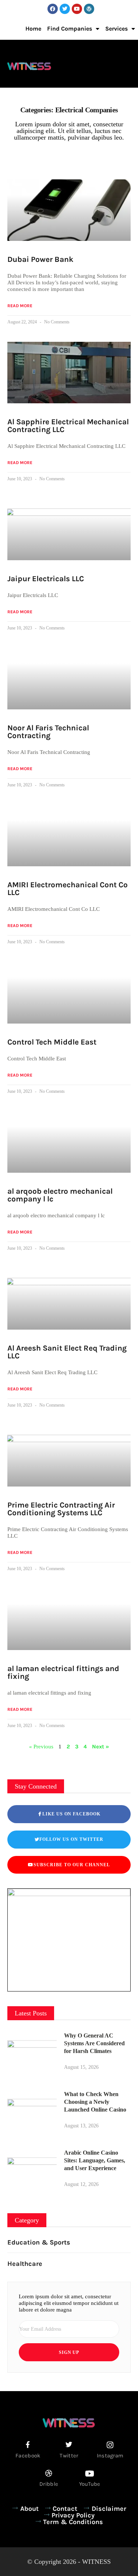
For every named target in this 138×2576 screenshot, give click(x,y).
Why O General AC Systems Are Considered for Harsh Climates (94, 2043)
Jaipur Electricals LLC (46, 579)
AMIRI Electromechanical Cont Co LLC (68, 889)
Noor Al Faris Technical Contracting (48, 732)
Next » (100, 1747)
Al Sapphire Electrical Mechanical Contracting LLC (68, 426)
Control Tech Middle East (52, 1042)
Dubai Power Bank (40, 259)
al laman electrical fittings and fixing (63, 1672)
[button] (129, 65)
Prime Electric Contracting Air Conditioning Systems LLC (61, 1509)
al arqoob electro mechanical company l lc (60, 1195)
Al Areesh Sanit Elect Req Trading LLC (67, 1352)
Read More (20, 306)
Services (116, 29)
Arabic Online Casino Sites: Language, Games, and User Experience (95, 2160)
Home (33, 29)
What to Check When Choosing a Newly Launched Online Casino (95, 2102)
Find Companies (70, 29)
